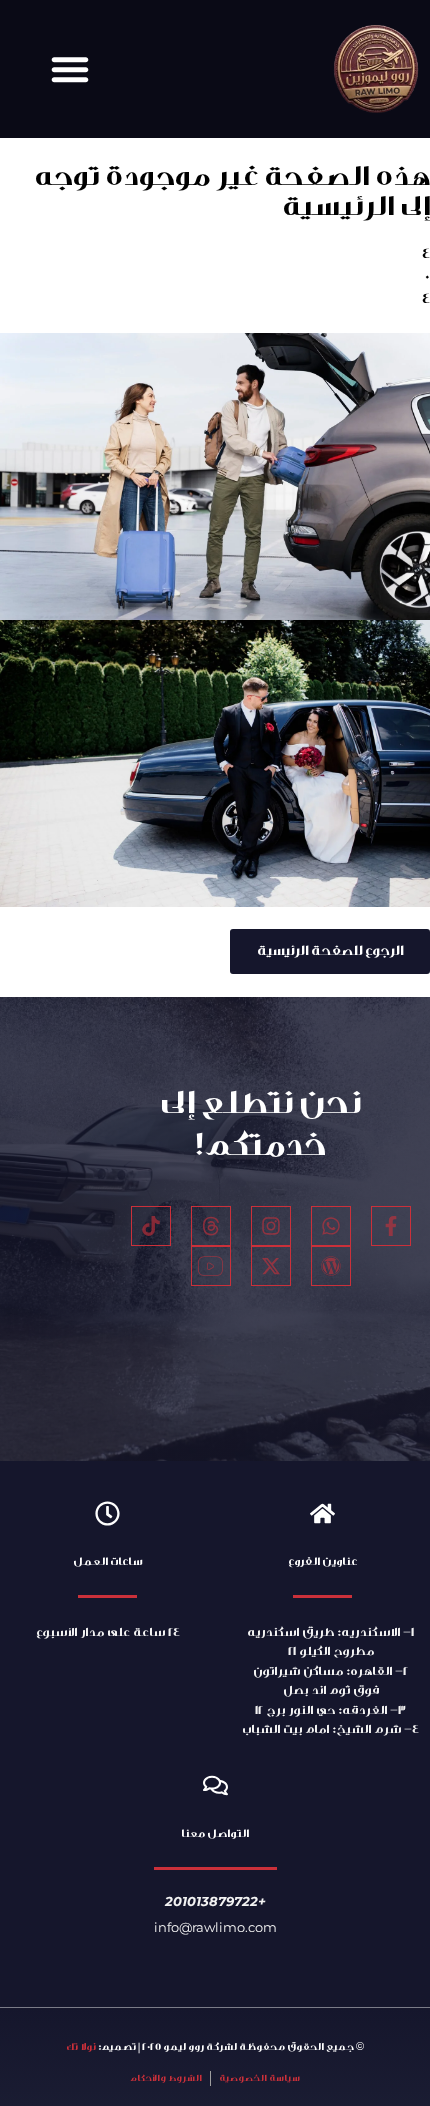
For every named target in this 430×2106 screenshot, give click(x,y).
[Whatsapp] (331, 1226)
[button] (70, 69)
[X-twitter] (271, 1266)
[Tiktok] (151, 1226)
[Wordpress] (331, 1266)
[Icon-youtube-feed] (211, 1266)
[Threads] (211, 1226)
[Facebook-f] (391, 1226)
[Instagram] (271, 1226)
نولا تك (81, 2047)
